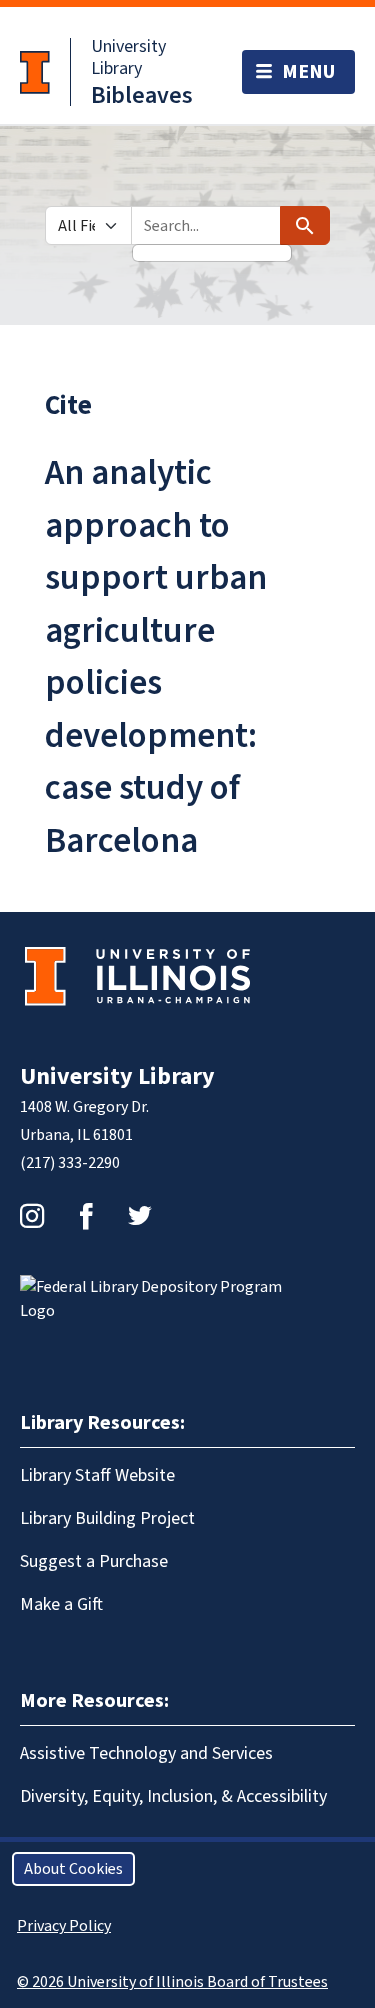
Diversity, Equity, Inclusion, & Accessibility (173, 1796)
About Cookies (73, 1869)
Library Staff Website (97, 1475)
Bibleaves (142, 95)
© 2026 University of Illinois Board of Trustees (172, 1982)
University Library (128, 57)
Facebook (86, 1216)
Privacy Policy (64, 1926)
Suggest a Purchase (94, 1561)
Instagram (32, 1216)
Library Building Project (107, 1518)
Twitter (140, 1216)
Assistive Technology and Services (146, 1753)
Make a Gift (61, 1604)
